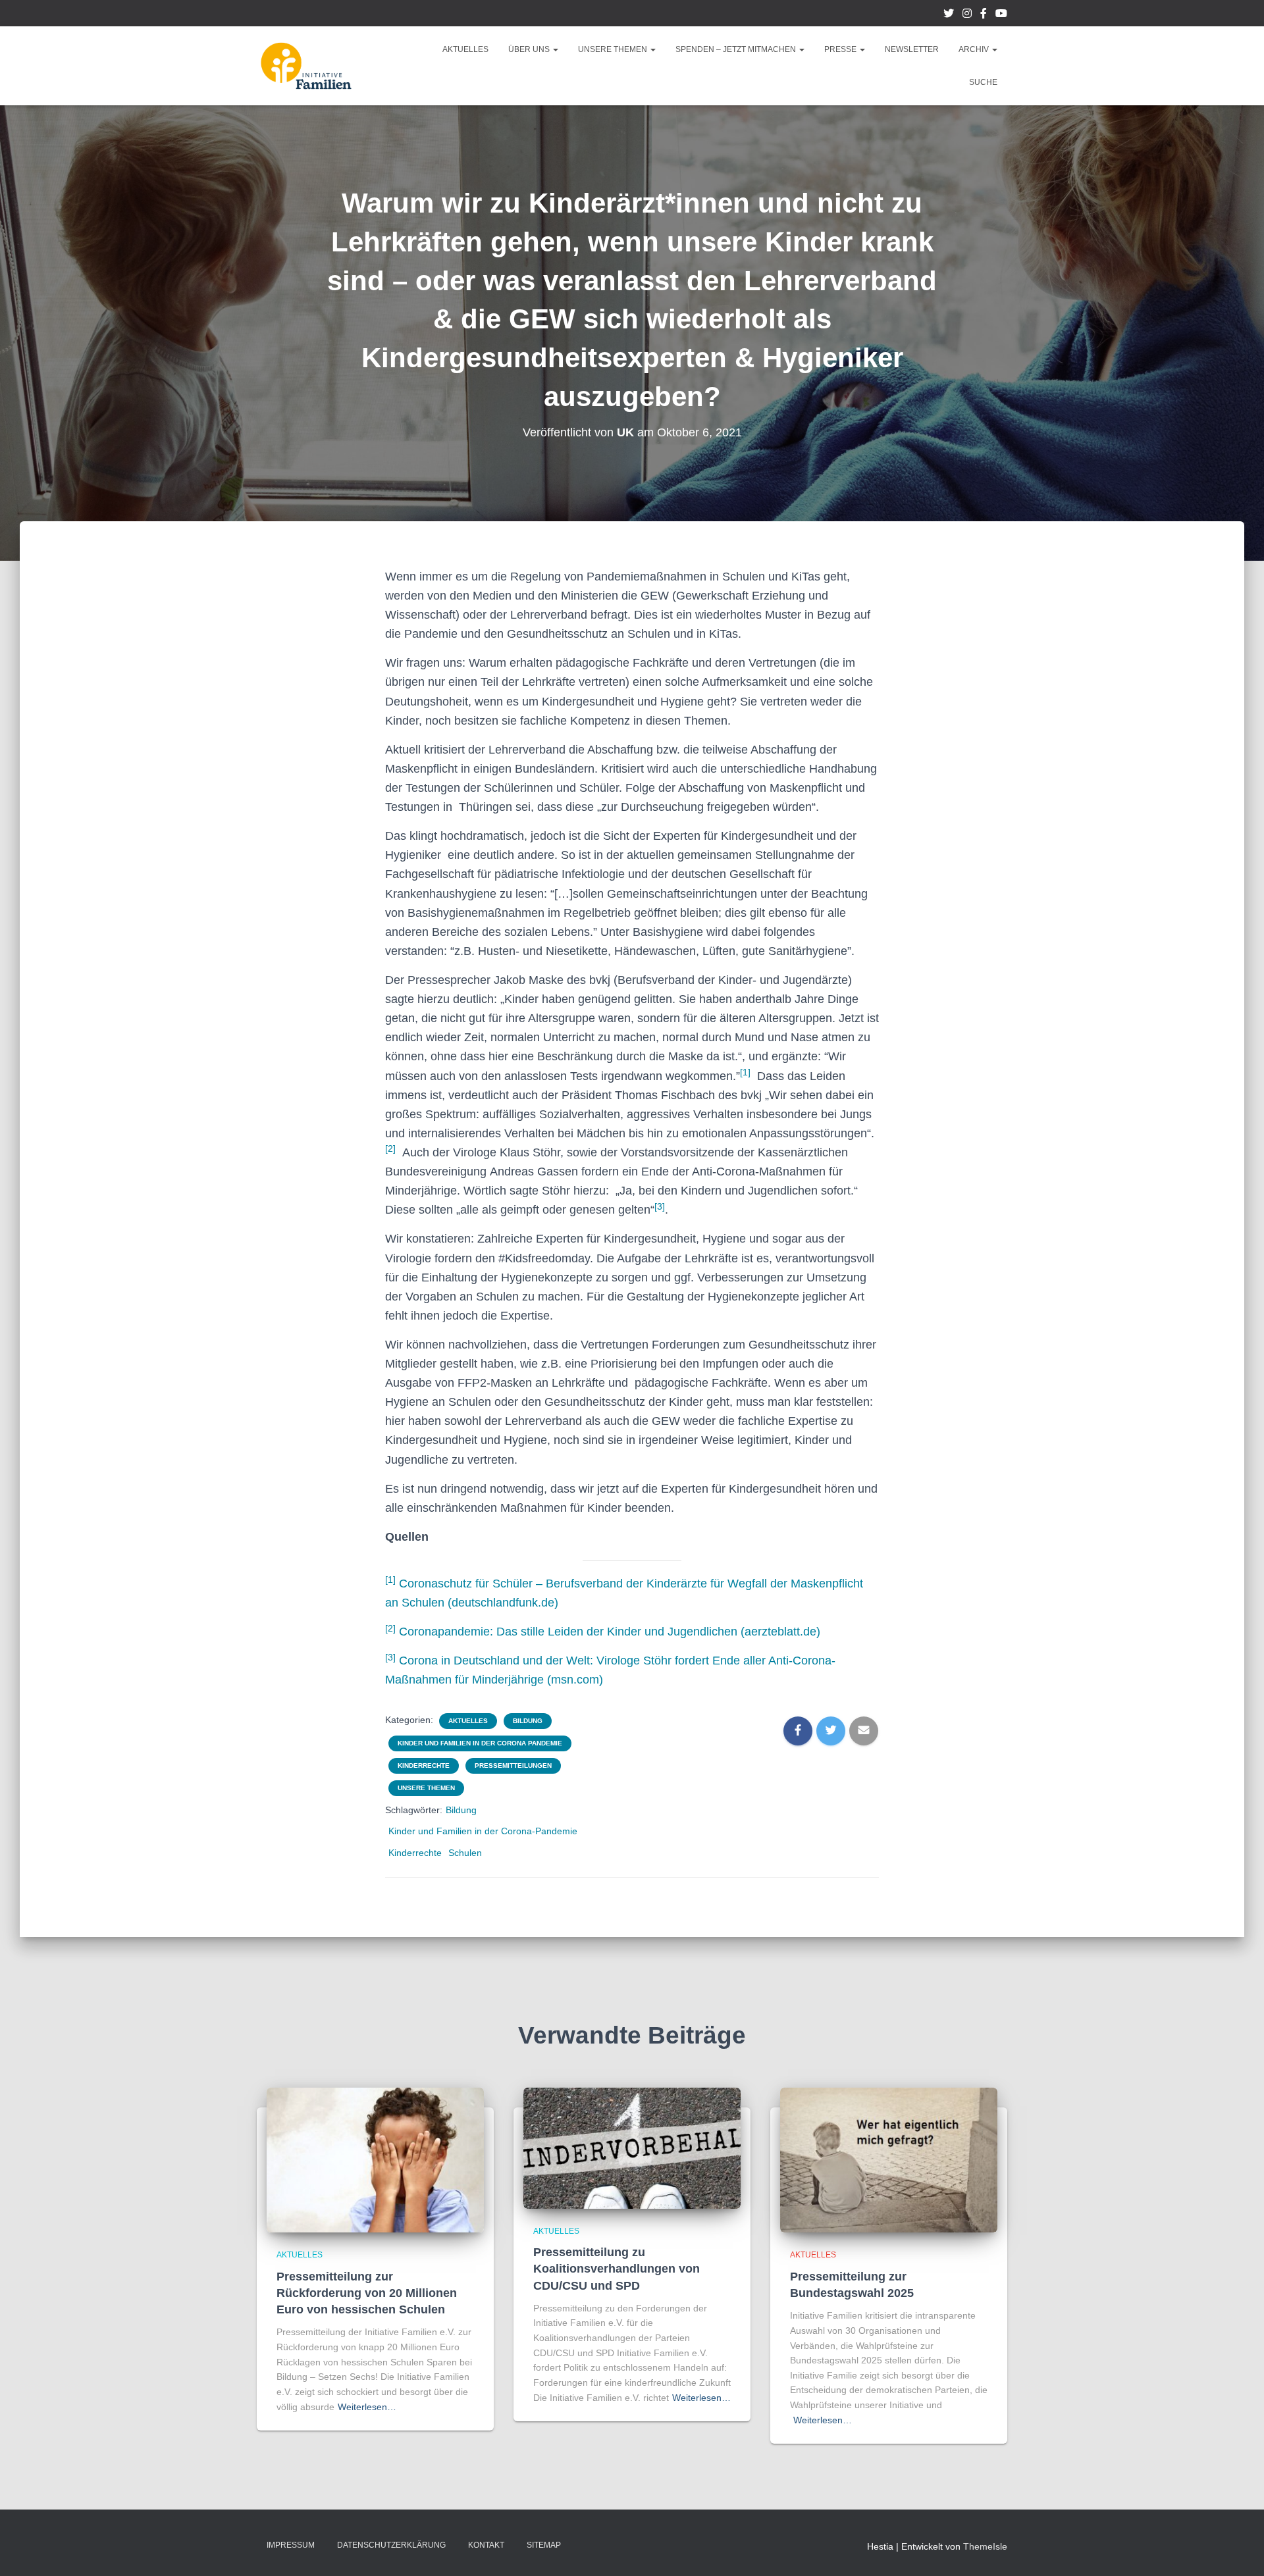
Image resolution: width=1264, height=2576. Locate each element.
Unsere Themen (614, 49)
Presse (841, 49)
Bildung (528, 1721)
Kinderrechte (424, 1765)
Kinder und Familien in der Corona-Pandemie (483, 1831)
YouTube (1001, 15)
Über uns (530, 49)
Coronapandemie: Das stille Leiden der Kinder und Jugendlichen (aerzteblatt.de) (610, 1632)
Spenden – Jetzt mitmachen (737, 49)
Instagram (967, 15)
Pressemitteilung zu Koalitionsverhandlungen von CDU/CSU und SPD (617, 2269)
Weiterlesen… (367, 2407)
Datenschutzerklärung (391, 2545)
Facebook (984, 15)
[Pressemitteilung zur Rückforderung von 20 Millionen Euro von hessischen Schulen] (375, 2159)
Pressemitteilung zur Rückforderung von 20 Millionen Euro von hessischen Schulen (367, 2293)
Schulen (465, 1853)
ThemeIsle (985, 2546)
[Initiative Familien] (306, 66)
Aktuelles (465, 49)
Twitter (949, 15)
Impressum (291, 2545)
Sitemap (544, 2545)
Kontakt (486, 2545)
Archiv (975, 49)
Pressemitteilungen (513, 1765)
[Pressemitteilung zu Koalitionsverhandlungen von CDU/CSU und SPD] (632, 2148)
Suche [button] (983, 82)
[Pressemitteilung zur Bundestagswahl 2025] (889, 2159)
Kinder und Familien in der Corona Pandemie (480, 1743)
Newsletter (912, 49)
